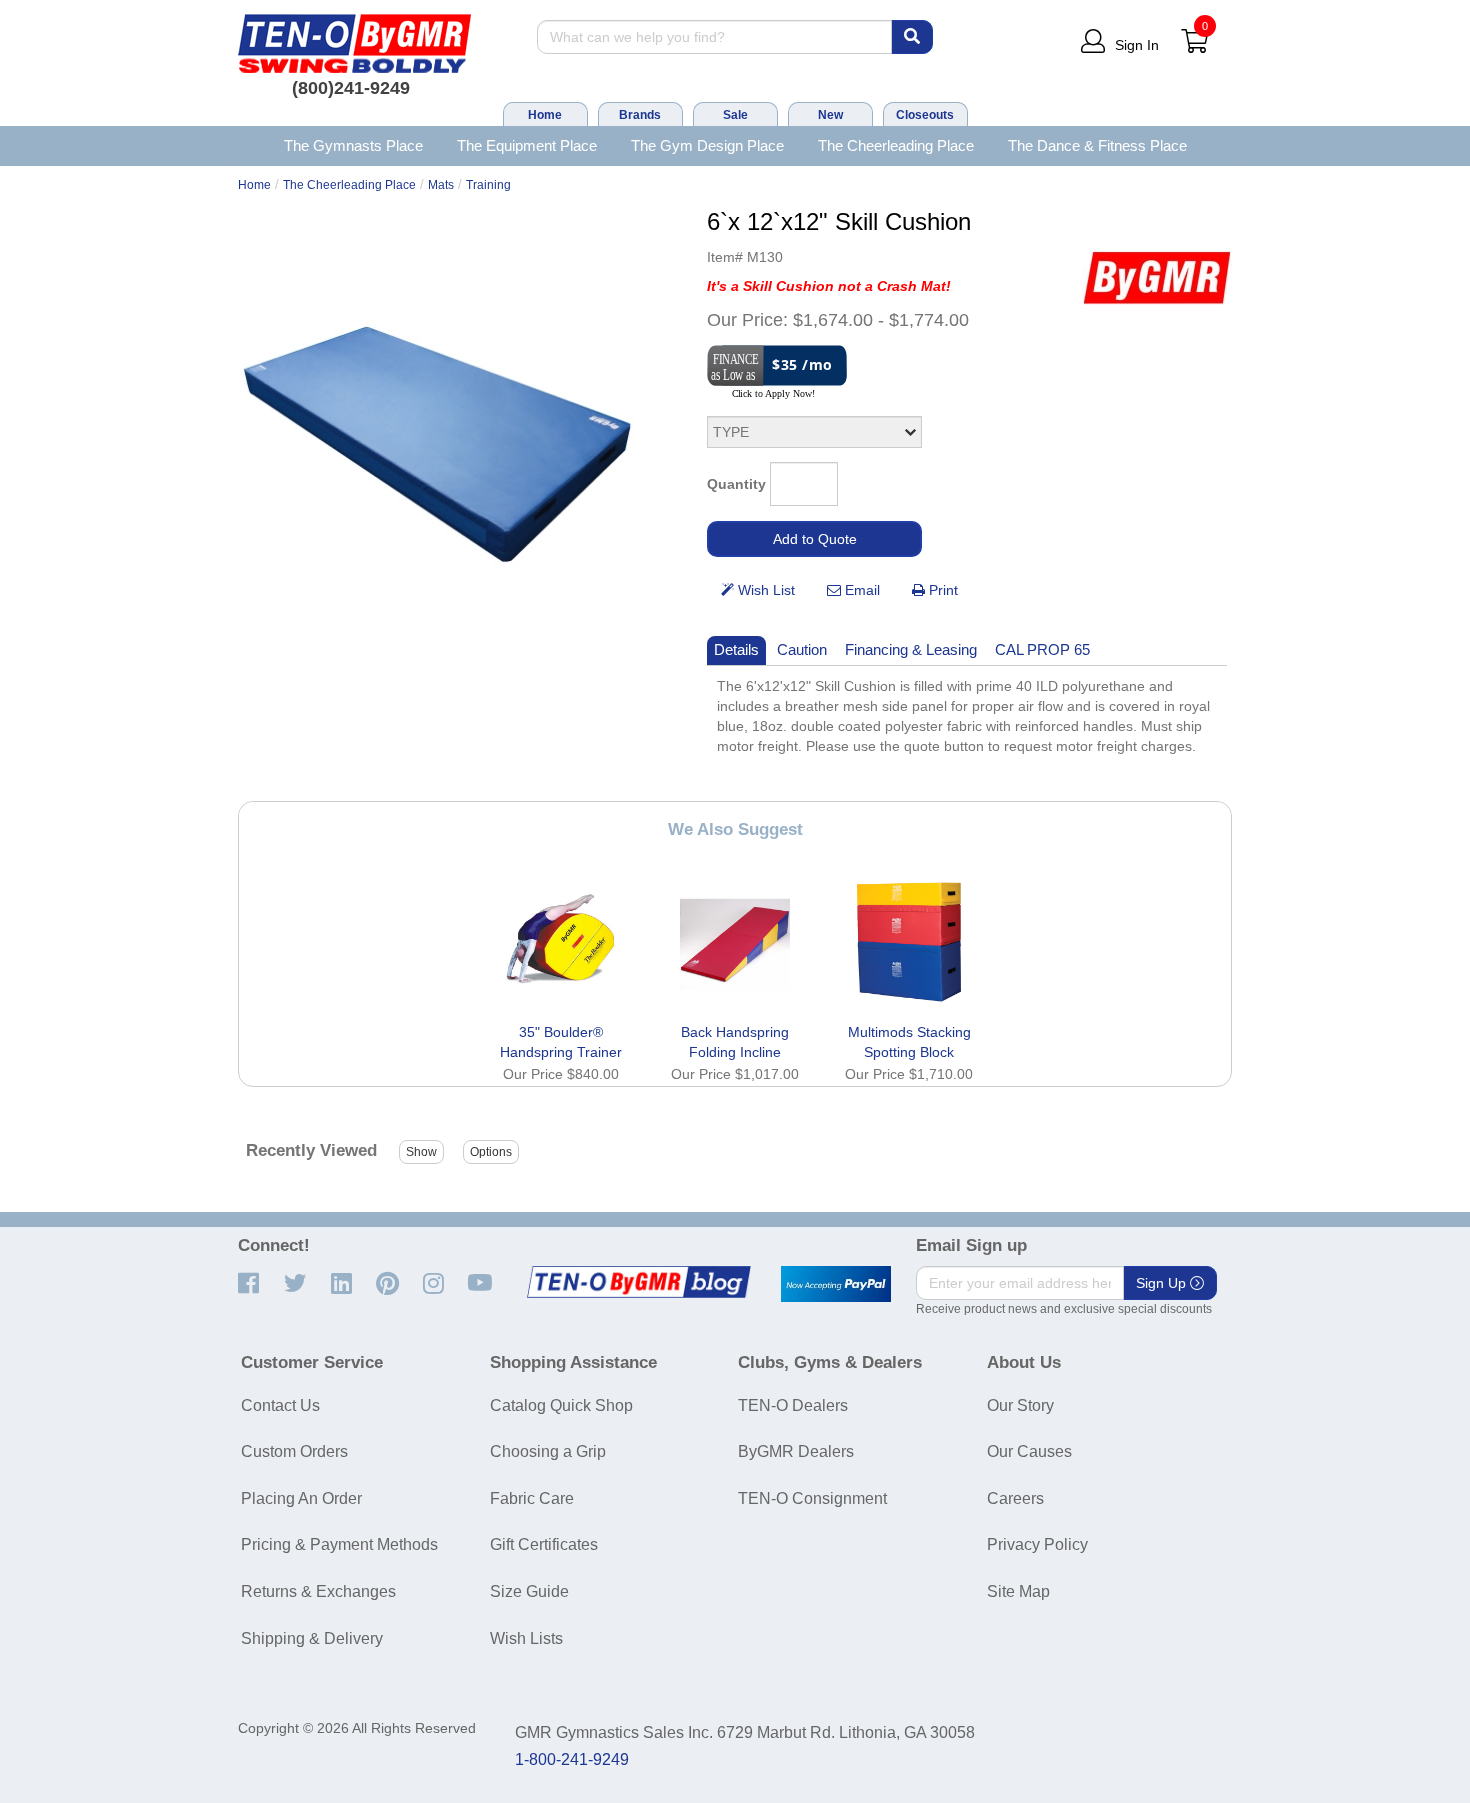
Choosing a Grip (548, 1451)
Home (545, 115)
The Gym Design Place (707, 145)
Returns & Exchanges (318, 1591)
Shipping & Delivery (312, 1638)
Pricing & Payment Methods (339, 1544)
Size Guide (529, 1591)
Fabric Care (532, 1498)
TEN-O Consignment (812, 1498)
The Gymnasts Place (353, 145)
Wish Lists (526, 1638)
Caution (802, 649)
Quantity (736, 484)
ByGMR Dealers (796, 1451)
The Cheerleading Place (896, 145)
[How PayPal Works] (836, 1284)
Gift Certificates (544, 1544)
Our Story (1020, 1405)
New (830, 115)
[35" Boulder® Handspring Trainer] (561, 941)
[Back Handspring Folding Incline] (735, 941)
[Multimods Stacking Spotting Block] (909, 941)
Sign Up (1163, 1283)
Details (736, 649)
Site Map (1018, 1591)
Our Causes (1029, 1451)
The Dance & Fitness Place (1097, 145)
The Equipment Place (527, 145)
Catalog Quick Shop (561, 1405)
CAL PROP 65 (1042, 649)
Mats (441, 185)
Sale (735, 115)
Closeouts (925, 115)
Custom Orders (294, 1451)
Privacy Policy (1037, 1544)
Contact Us (280, 1405)
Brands (640, 115)
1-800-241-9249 (572, 1759)
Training (488, 185)
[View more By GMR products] (1157, 277)
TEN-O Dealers (793, 1405)
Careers (1015, 1498)
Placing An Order (301, 1498)
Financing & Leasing (911, 649)
